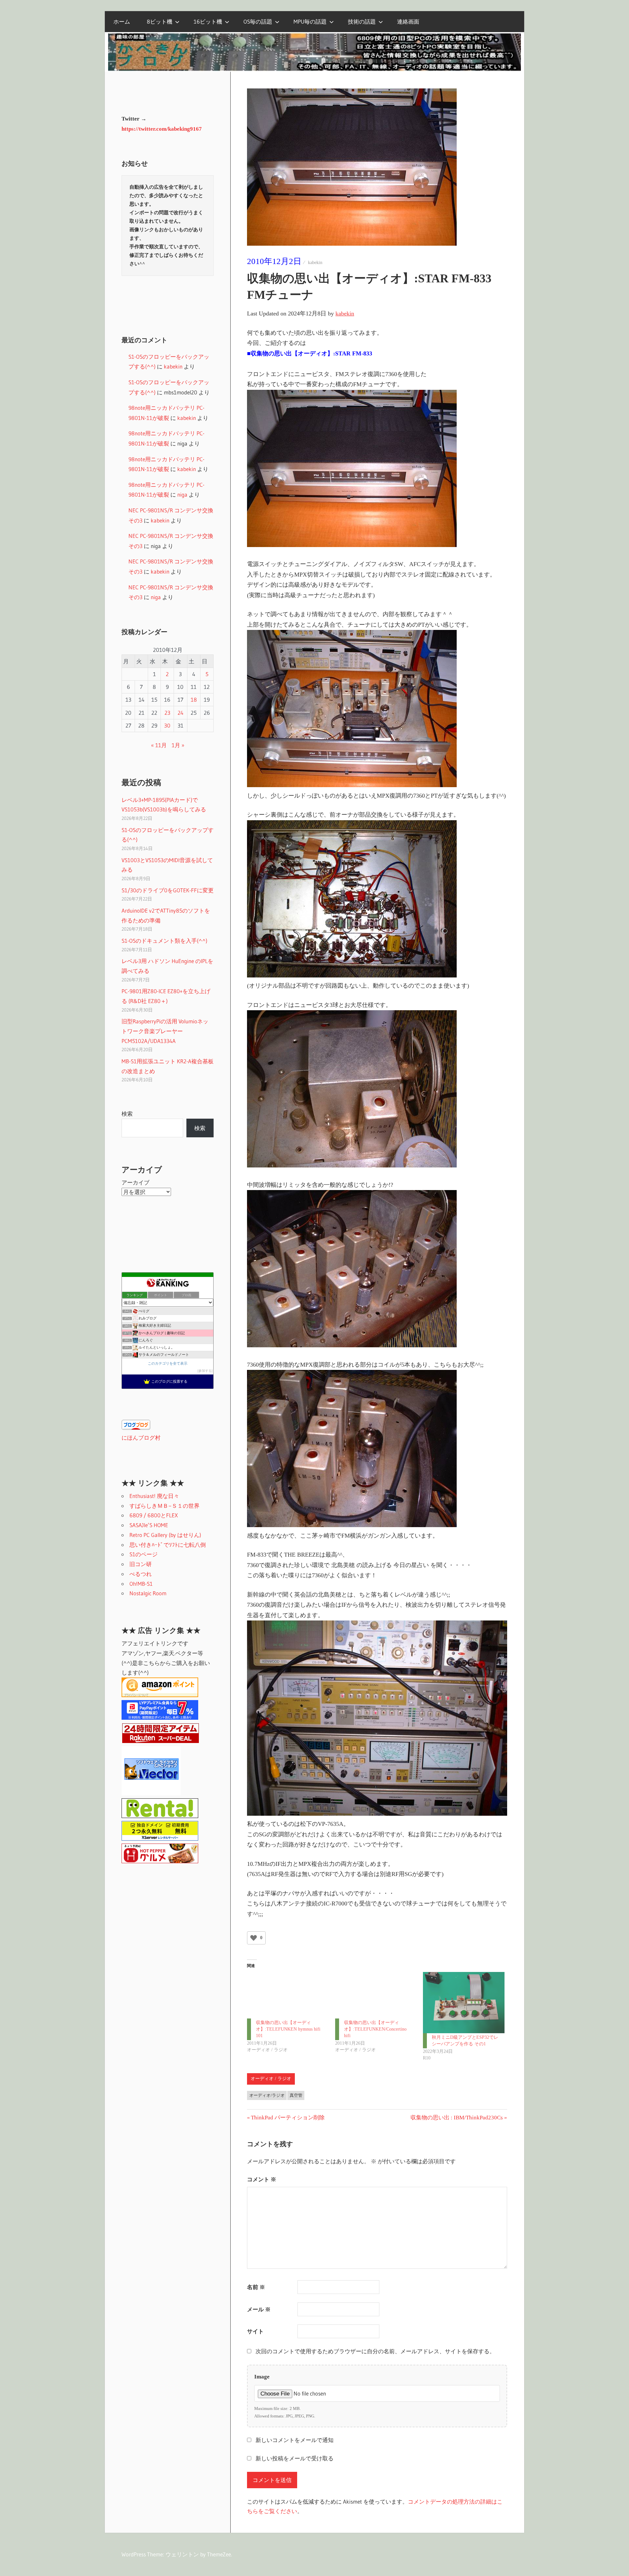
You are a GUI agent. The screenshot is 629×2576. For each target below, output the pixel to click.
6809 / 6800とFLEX (154, 1515)
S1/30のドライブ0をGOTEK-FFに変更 (168, 890)
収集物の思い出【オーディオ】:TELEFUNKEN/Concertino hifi (375, 2029)
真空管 (296, 2095)
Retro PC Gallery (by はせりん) (165, 1535)
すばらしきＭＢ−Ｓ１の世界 (164, 1506)
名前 (256, 2287)
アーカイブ (135, 1182)
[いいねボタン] (254, 1938)
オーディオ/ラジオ (267, 2095)
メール (259, 2310)
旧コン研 (141, 1564)
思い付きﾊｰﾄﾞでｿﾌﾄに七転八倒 (168, 1545)
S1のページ (143, 1554)
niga (182, 494)
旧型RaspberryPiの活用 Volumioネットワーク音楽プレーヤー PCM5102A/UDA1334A (165, 1031)
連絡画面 (408, 21)
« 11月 (159, 745)
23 (167, 713)
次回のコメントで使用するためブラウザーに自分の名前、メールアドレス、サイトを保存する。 (375, 2351)
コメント (262, 2179)
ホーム (122, 21)
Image (262, 2377)
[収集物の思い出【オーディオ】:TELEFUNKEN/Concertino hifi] (376, 1995)
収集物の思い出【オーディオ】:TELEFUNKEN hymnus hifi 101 (288, 2029)
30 (167, 725)
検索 (127, 1114)
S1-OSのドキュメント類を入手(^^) (164, 941)
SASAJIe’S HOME (149, 1525)
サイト (255, 2331)
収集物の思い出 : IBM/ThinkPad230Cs (457, 2118)
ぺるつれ (141, 1574)
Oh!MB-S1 (141, 1584)
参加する (205, 1371)
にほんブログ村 (141, 1438)
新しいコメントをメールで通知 (295, 2440)
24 (181, 713)
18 (194, 700)
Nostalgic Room (148, 1593)
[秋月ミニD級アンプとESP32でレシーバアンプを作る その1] (464, 2002)
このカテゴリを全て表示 (168, 1363)
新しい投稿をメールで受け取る (295, 2459)
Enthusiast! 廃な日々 (154, 1496)
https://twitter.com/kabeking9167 (162, 129)
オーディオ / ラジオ (271, 2079)
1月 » (178, 745)
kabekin (315, 263)
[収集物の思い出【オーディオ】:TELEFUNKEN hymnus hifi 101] (288, 1995)
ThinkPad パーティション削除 (288, 2118)
